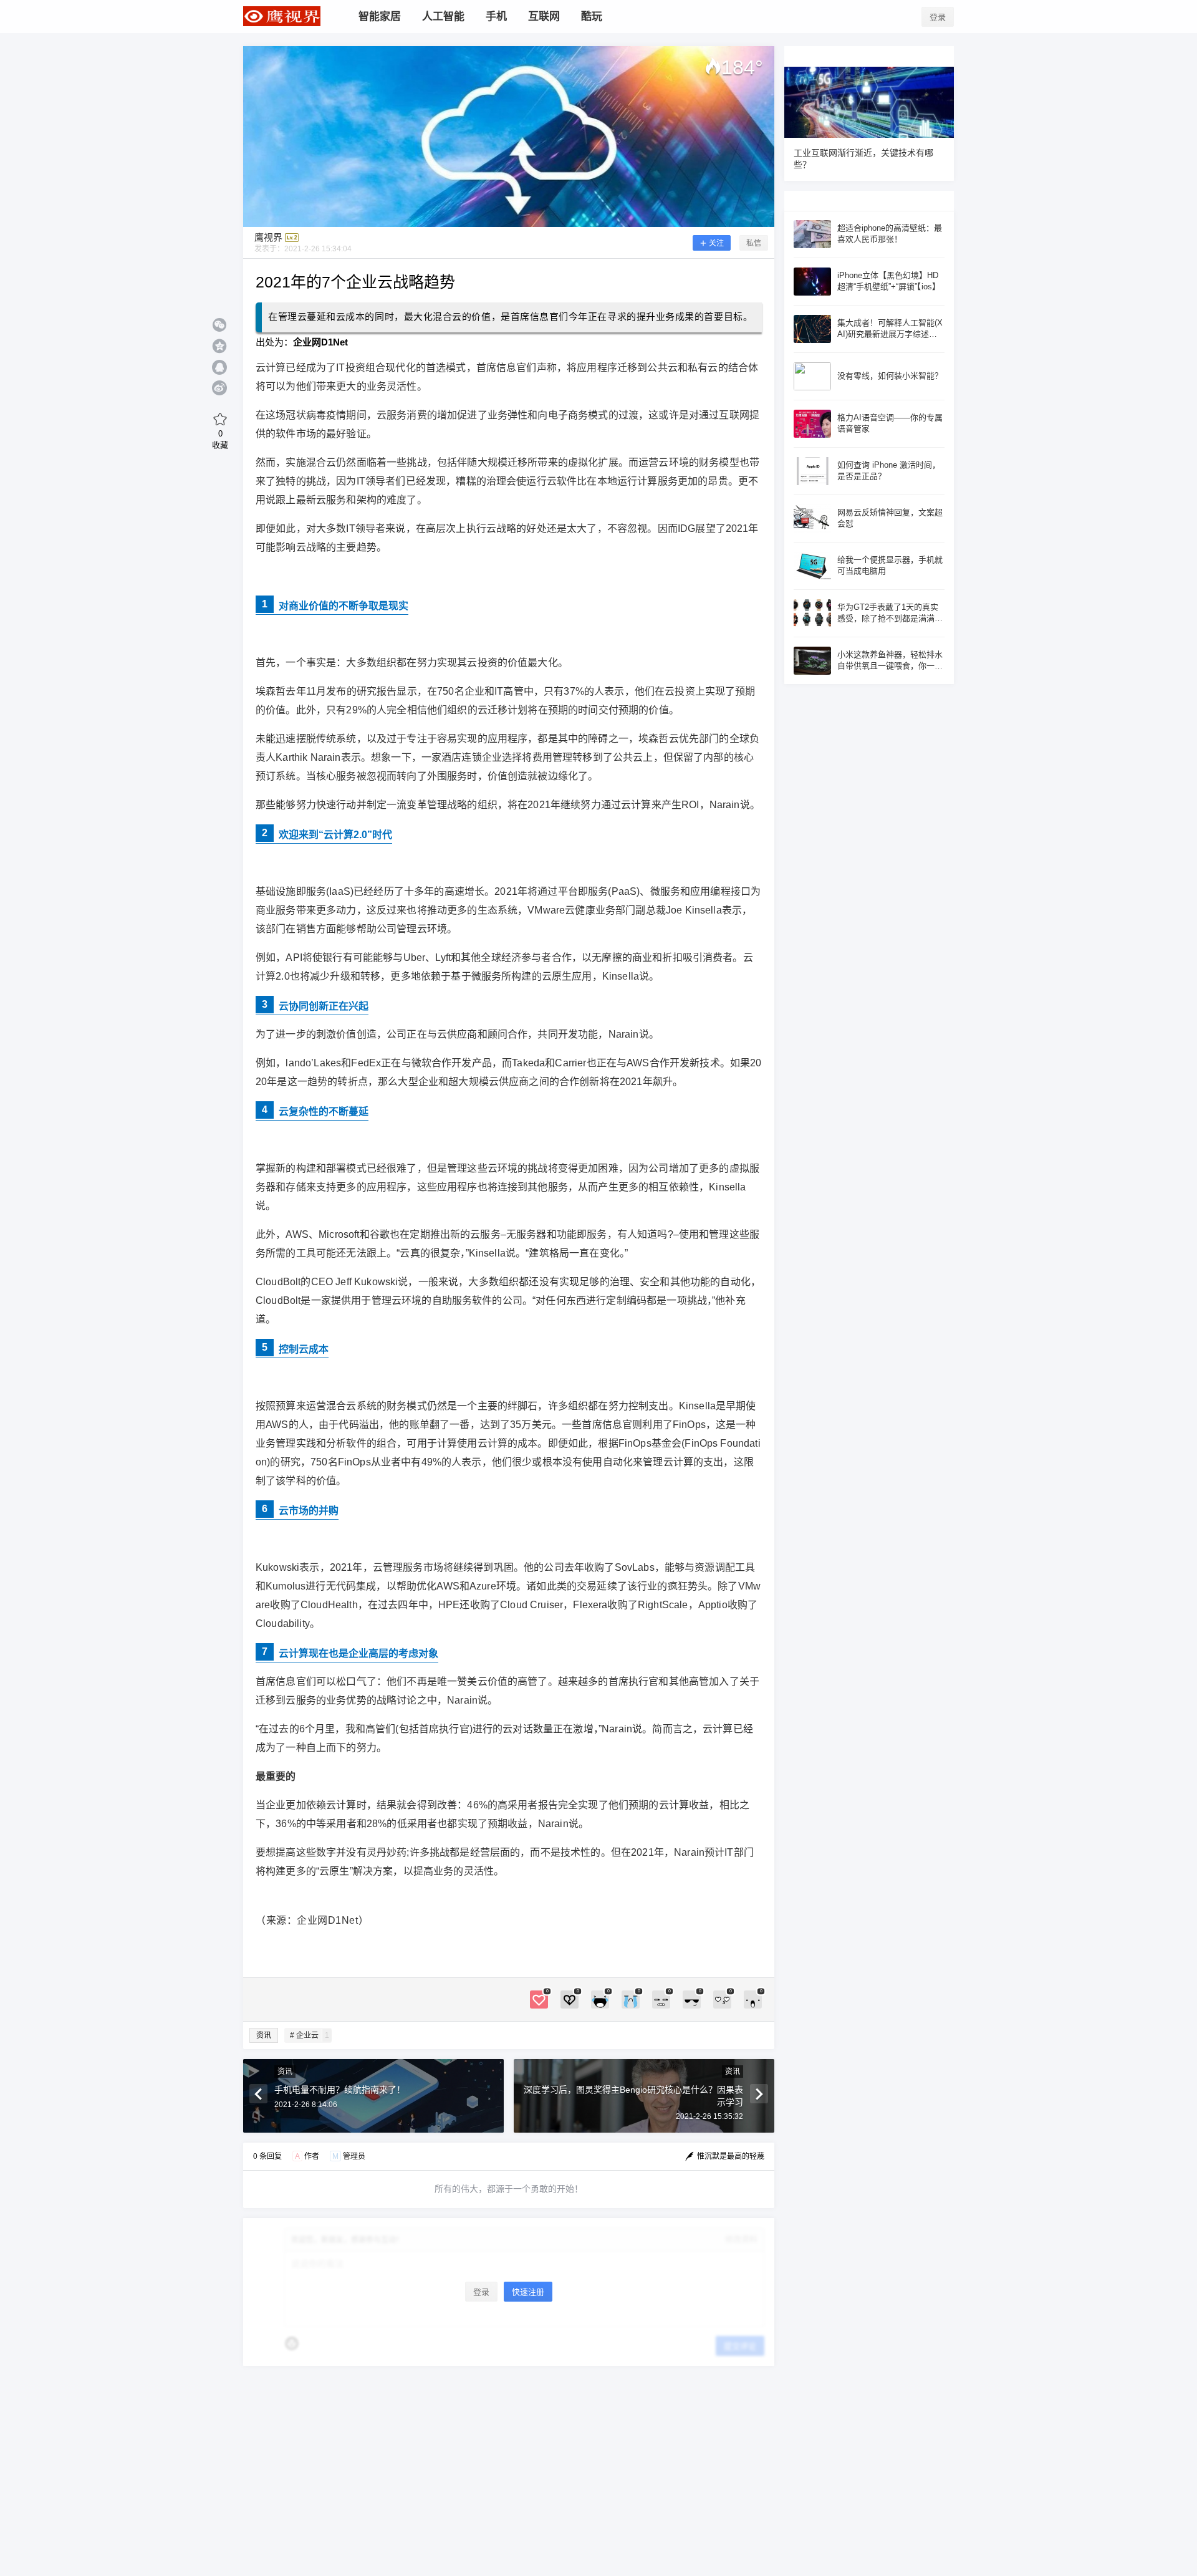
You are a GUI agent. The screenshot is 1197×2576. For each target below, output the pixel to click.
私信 (754, 243)
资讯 (264, 2035)
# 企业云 (310, 2035)
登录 (938, 17)
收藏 (220, 439)
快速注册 (528, 2292)
